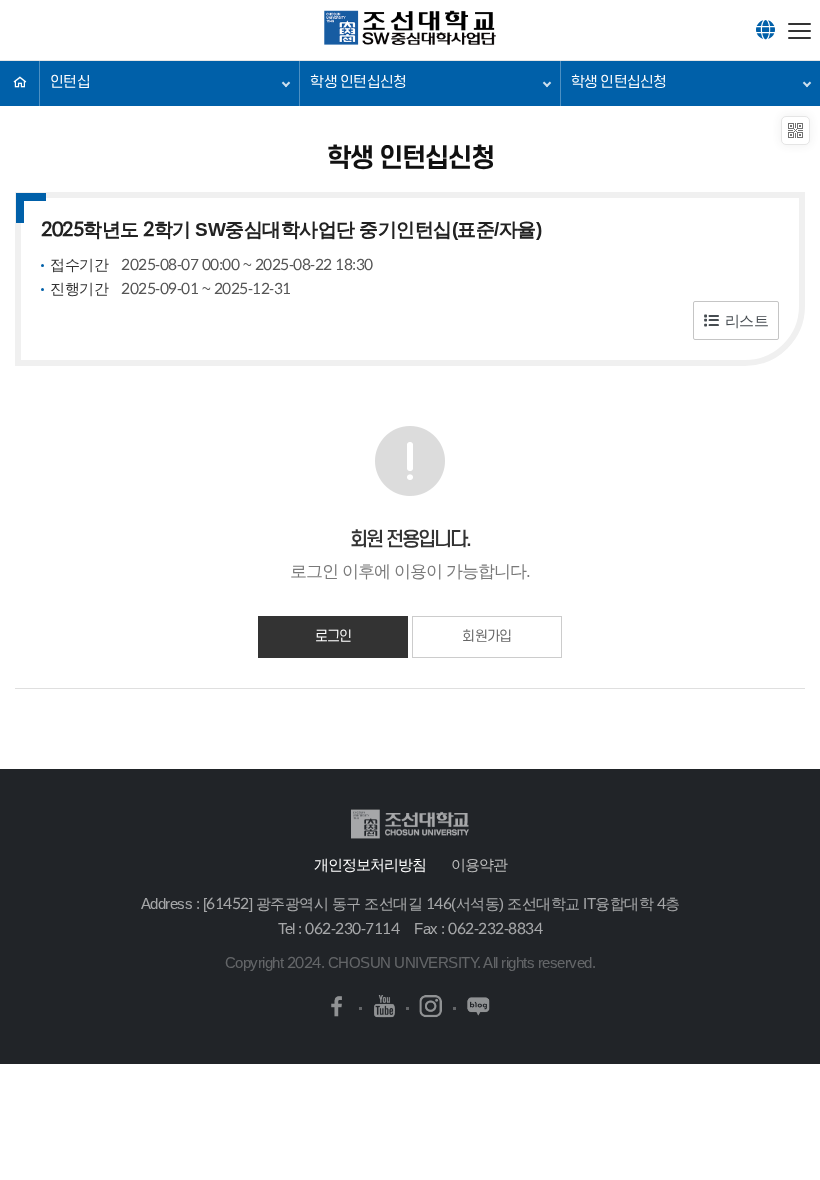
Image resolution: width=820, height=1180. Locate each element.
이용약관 (479, 864)
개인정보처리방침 (370, 864)
